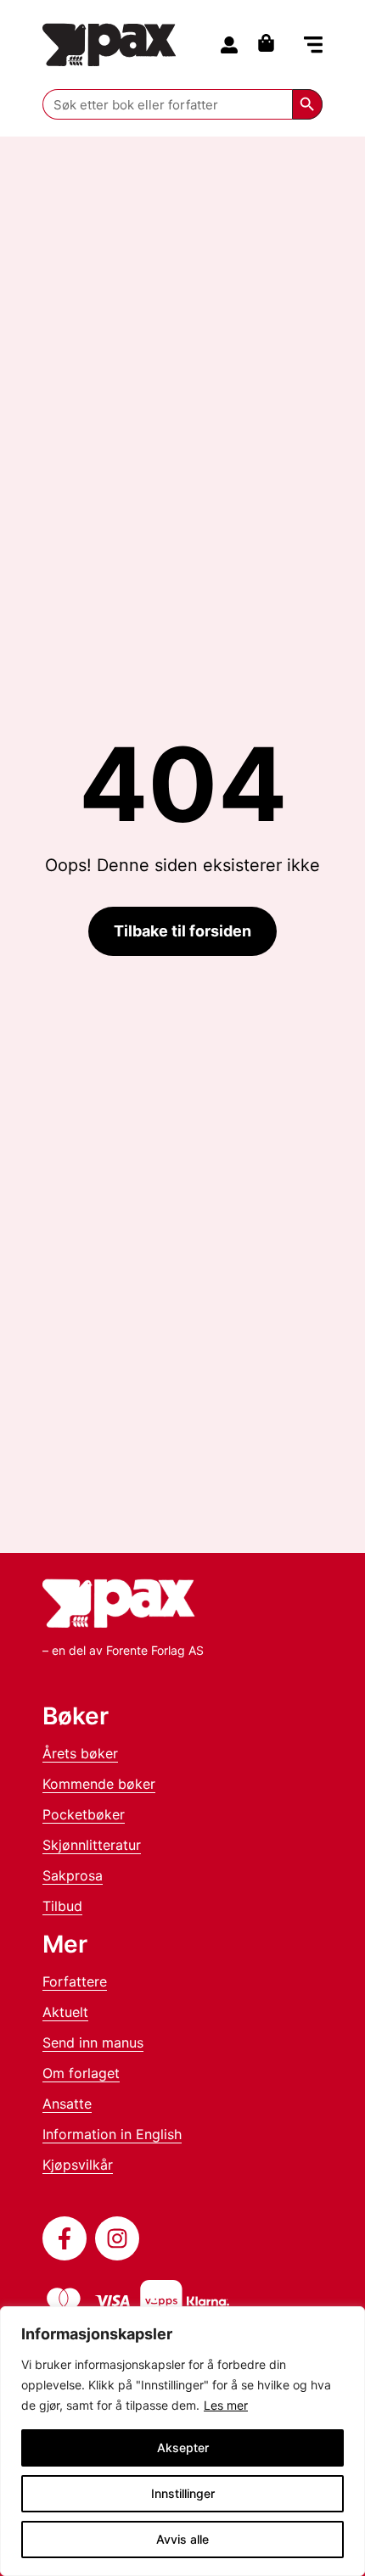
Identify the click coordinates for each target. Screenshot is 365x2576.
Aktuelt (65, 2012)
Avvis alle (182, 2539)
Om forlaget (81, 2073)
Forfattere (75, 1981)
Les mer (226, 2405)
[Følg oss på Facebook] (65, 2238)
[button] (313, 46)
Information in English (112, 2134)
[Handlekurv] (270, 43)
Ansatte (67, 2104)
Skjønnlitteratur (92, 1845)
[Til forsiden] (109, 45)
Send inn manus (93, 2042)
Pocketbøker (84, 1814)
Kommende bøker (99, 1784)
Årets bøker (80, 1753)
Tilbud (62, 1906)
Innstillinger (183, 2493)
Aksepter (183, 2447)
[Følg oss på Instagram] (117, 2238)
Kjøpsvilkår (78, 2165)
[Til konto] (229, 45)
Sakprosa (73, 1875)
